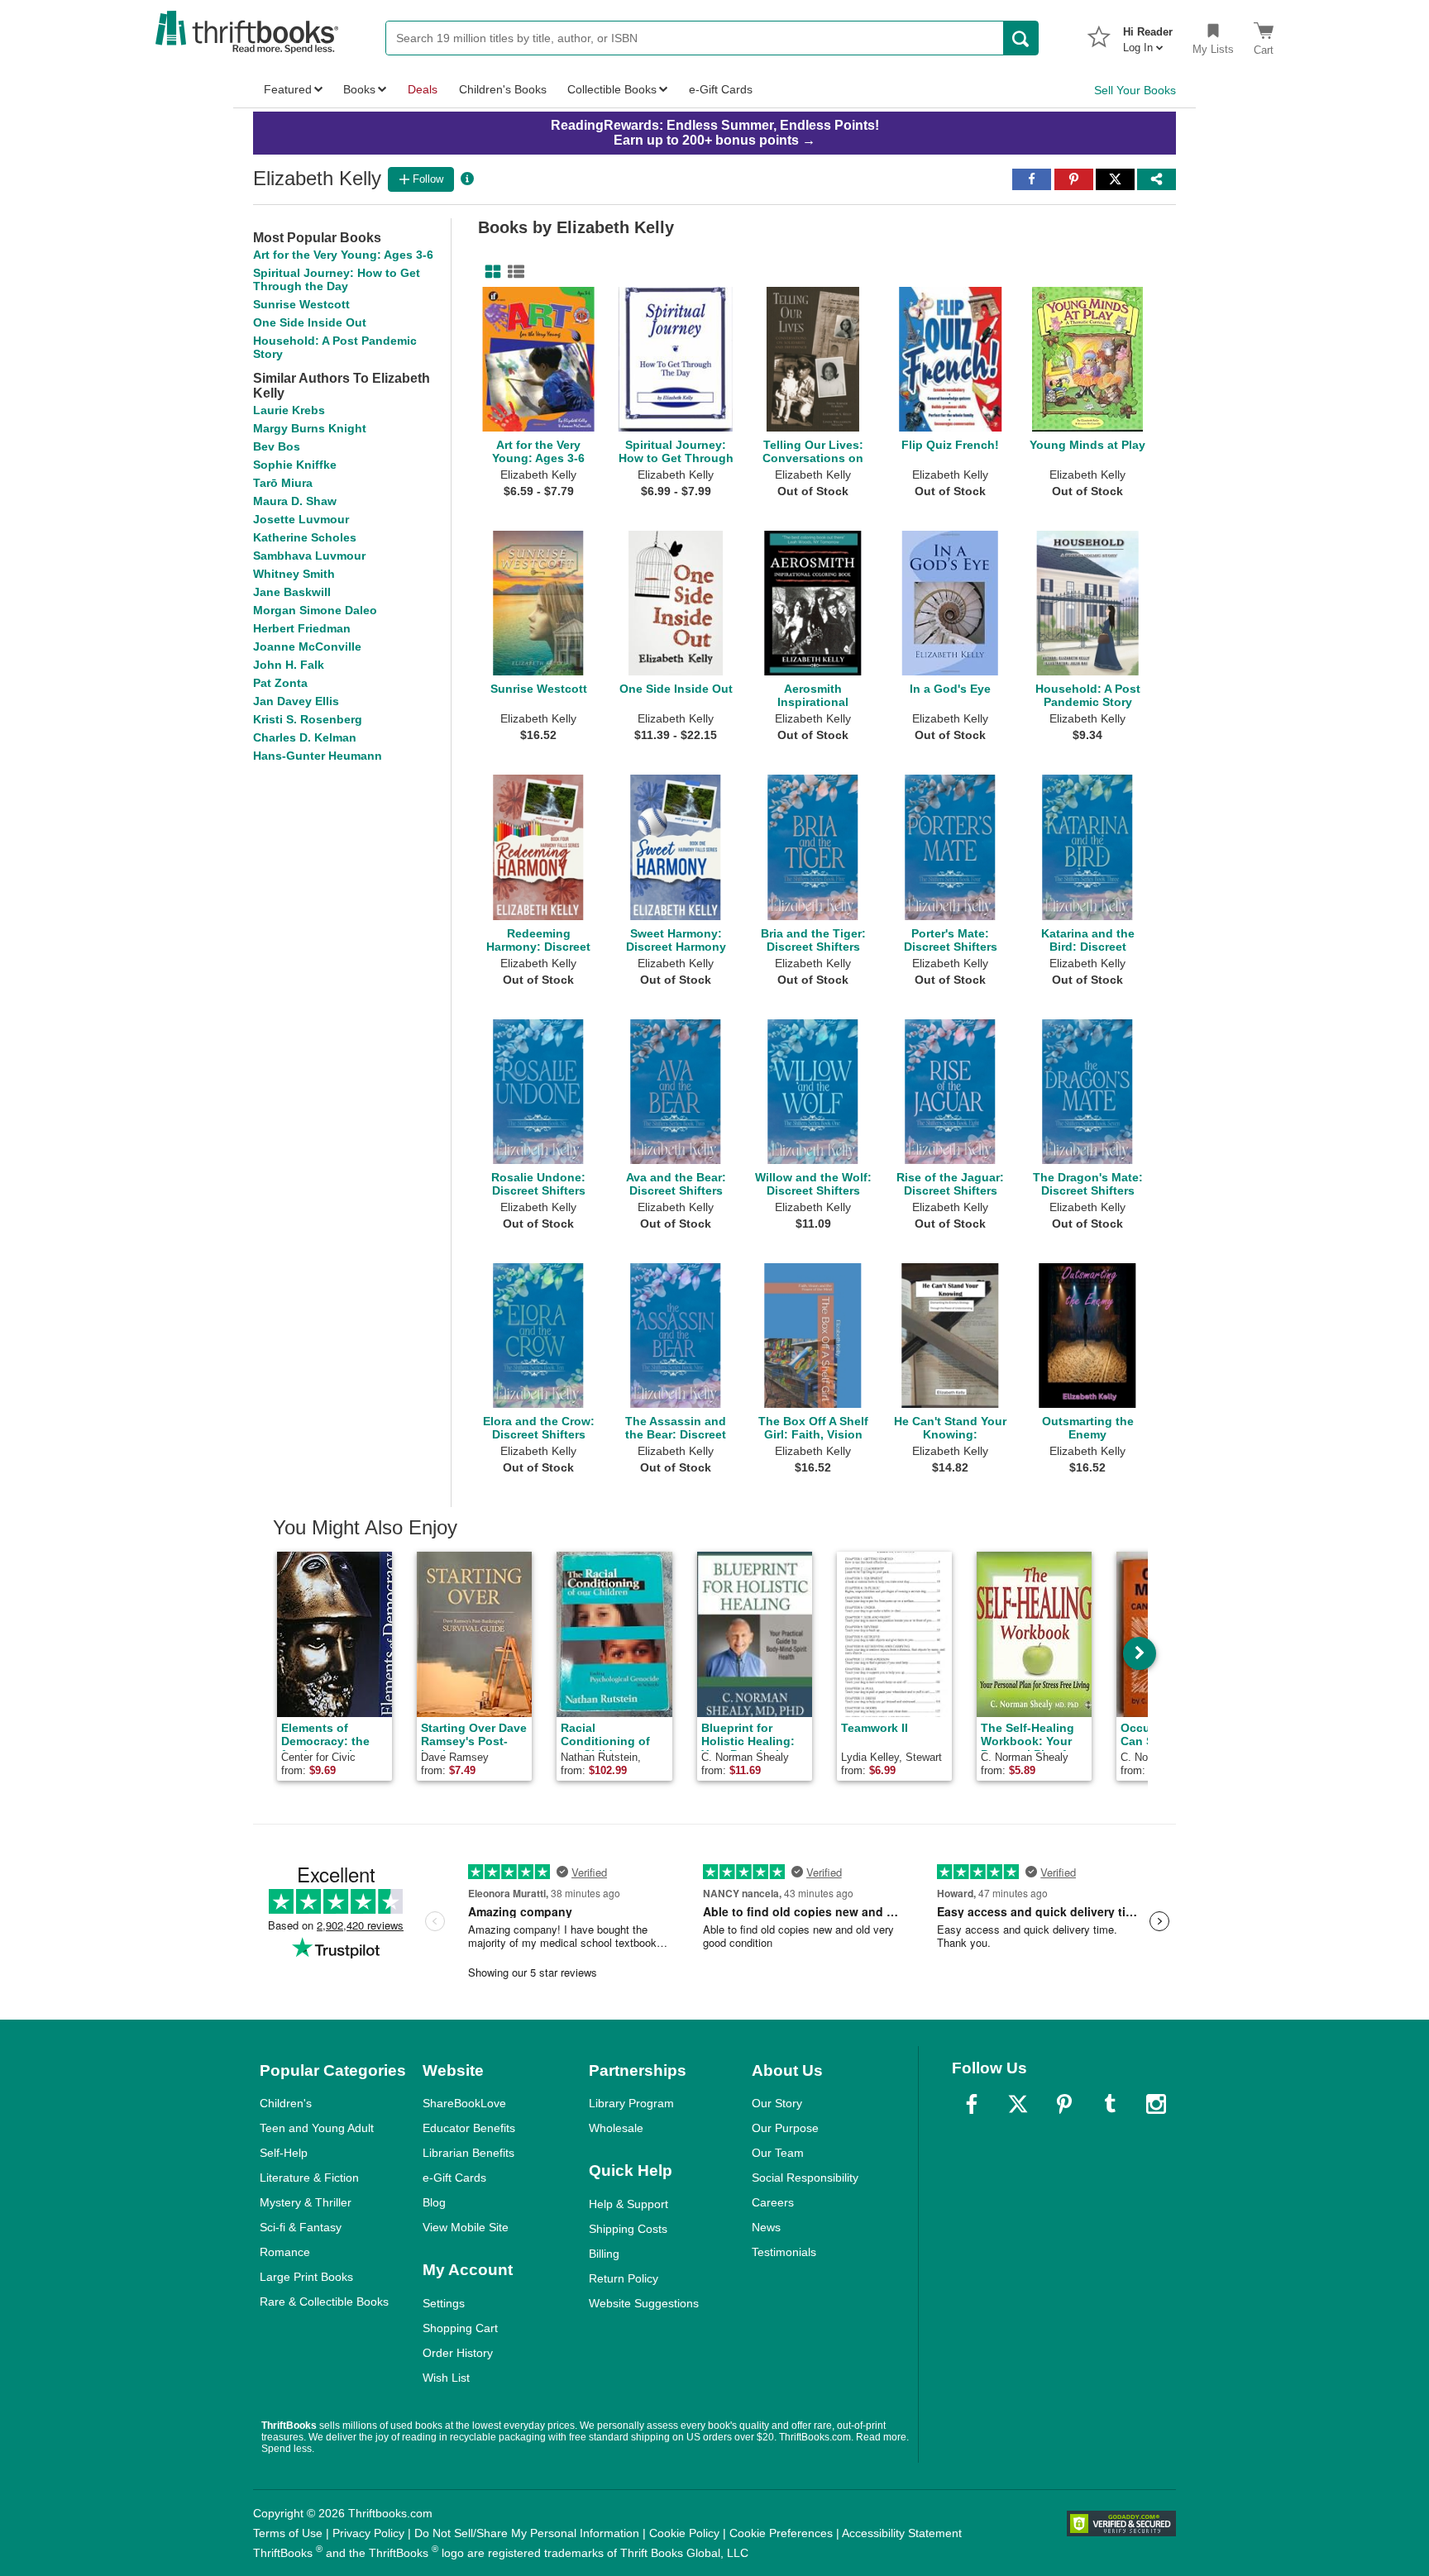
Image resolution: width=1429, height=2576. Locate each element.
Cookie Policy (684, 2533)
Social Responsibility (805, 2178)
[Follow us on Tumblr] (1110, 2104)
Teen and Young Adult (317, 2128)
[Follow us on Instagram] (1156, 2104)
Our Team (778, 2153)
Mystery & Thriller (306, 2202)
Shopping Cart (460, 2328)
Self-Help (284, 2153)
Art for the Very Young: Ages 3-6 (343, 255)
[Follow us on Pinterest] (1064, 2104)
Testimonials (784, 2252)
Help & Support (628, 2204)
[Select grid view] (490, 272)
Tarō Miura (283, 483)
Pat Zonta (280, 683)
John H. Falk (289, 665)
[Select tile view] (513, 272)
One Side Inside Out (310, 322)
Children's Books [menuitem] (503, 89)
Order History (458, 2353)
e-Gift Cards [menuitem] (721, 89)
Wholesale (616, 2128)
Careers (773, 2202)
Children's (286, 2103)
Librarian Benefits (468, 2153)
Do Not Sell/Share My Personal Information (527, 2533)
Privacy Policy (368, 2533)
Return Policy (624, 2278)
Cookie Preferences (781, 2533)
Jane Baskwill (292, 592)
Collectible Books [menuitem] (612, 89)
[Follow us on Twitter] (1018, 2104)
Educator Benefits (469, 2128)
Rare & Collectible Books (324, 2302)
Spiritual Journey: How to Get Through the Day (337, 279)
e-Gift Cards (454, 2178)
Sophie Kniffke (295, 465)
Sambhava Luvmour (309, 556)
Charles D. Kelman (305, 737)
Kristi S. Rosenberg (308, 719)
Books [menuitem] (359, 89)
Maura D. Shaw (295, 501)
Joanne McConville (307, 646)
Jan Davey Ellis (296, 701)
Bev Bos (277, 446)
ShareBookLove (464, 2103)
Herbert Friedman (302, 628)
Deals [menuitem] (423, 89)
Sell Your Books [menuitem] (1135, 90)
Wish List (446, 2378)
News (766, 2227)
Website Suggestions (644, 2303)
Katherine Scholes (305, 537)
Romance (285, 2252)
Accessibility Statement (902, 2533)
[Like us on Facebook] (972, 2104)
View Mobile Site (466, 2227)
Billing (604, 2254)
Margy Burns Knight (310, 428)
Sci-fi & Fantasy (301, 2227)
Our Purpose (785, 2128)
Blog (434, 2202)
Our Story (777, 2103)
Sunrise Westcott (301, 304)
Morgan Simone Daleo (315, 610)
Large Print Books (306, 2277)
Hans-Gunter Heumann (318, 756)
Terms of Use (288, 2533)
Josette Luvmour (301, 519)
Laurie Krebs (289, 410)
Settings (444, 2303)
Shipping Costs (628, 2229)
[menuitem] (1148, 35)
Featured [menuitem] (288, 89)
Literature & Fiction (309, 2178)
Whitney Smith (294, 574)
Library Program (631, 2103)
